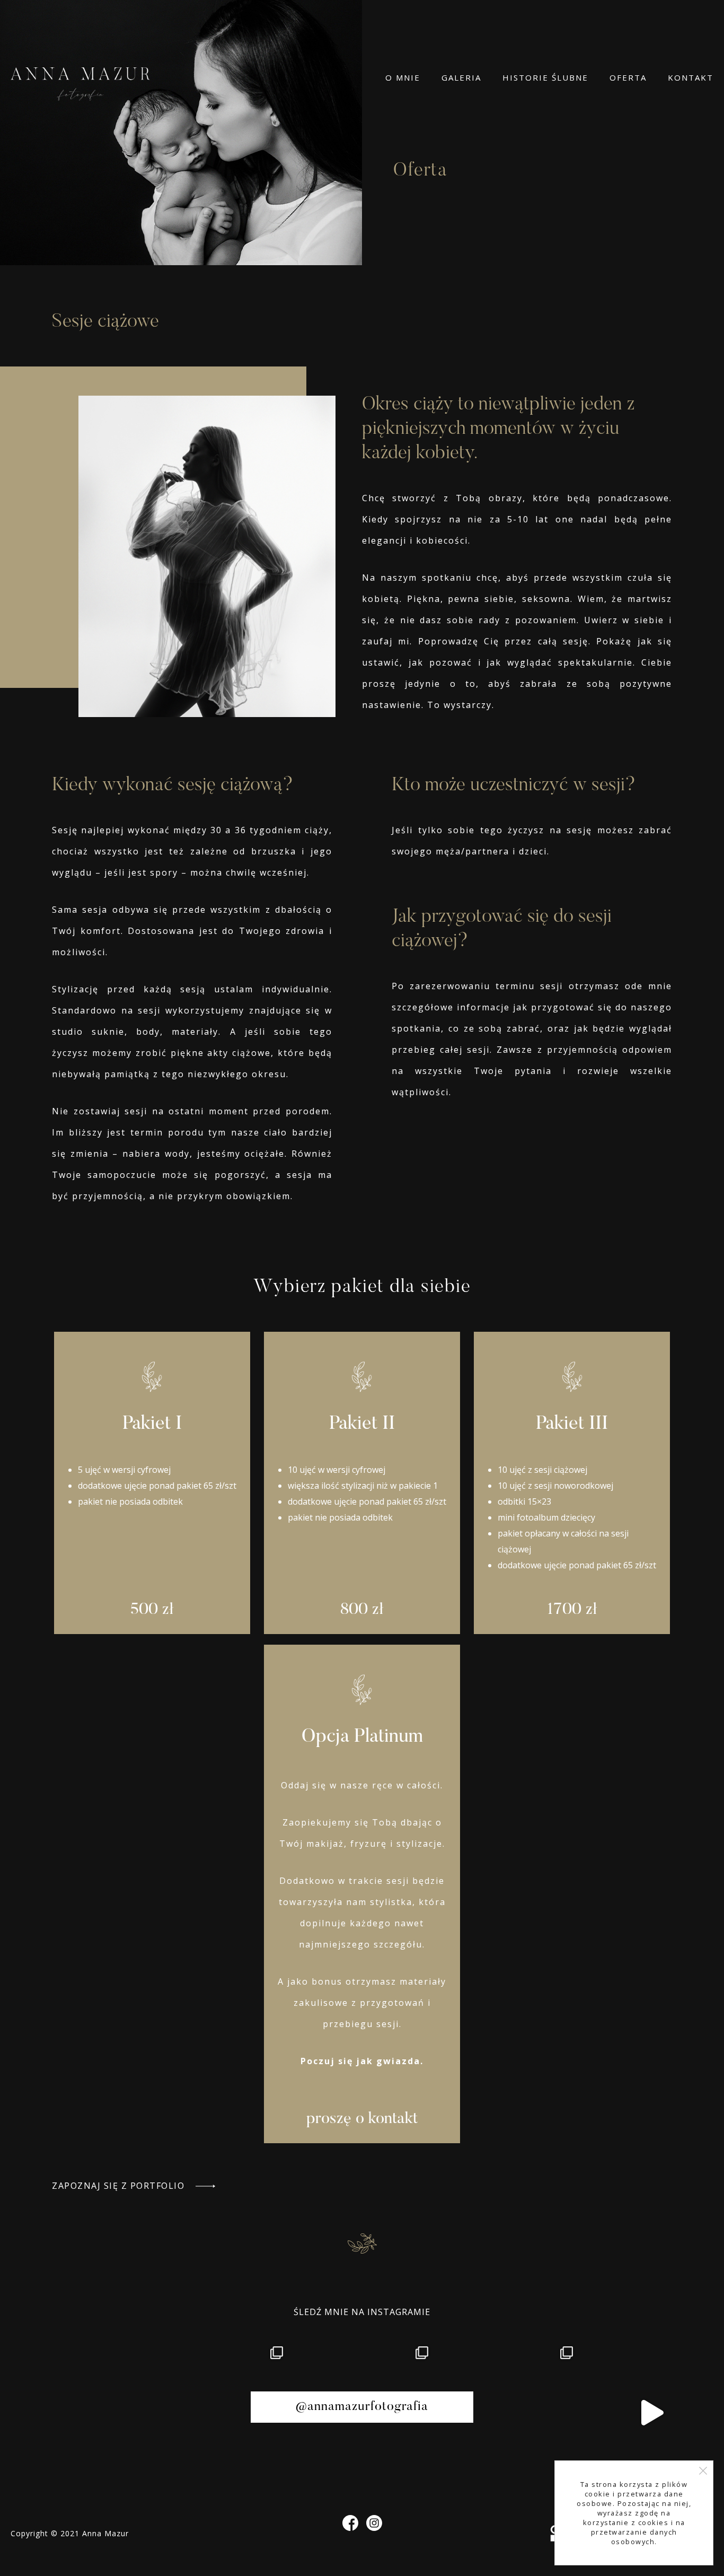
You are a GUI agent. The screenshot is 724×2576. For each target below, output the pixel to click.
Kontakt (691, 77)
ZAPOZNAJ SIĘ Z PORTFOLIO (120, 2186)
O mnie (403, 77)
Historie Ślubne (545, 77)
